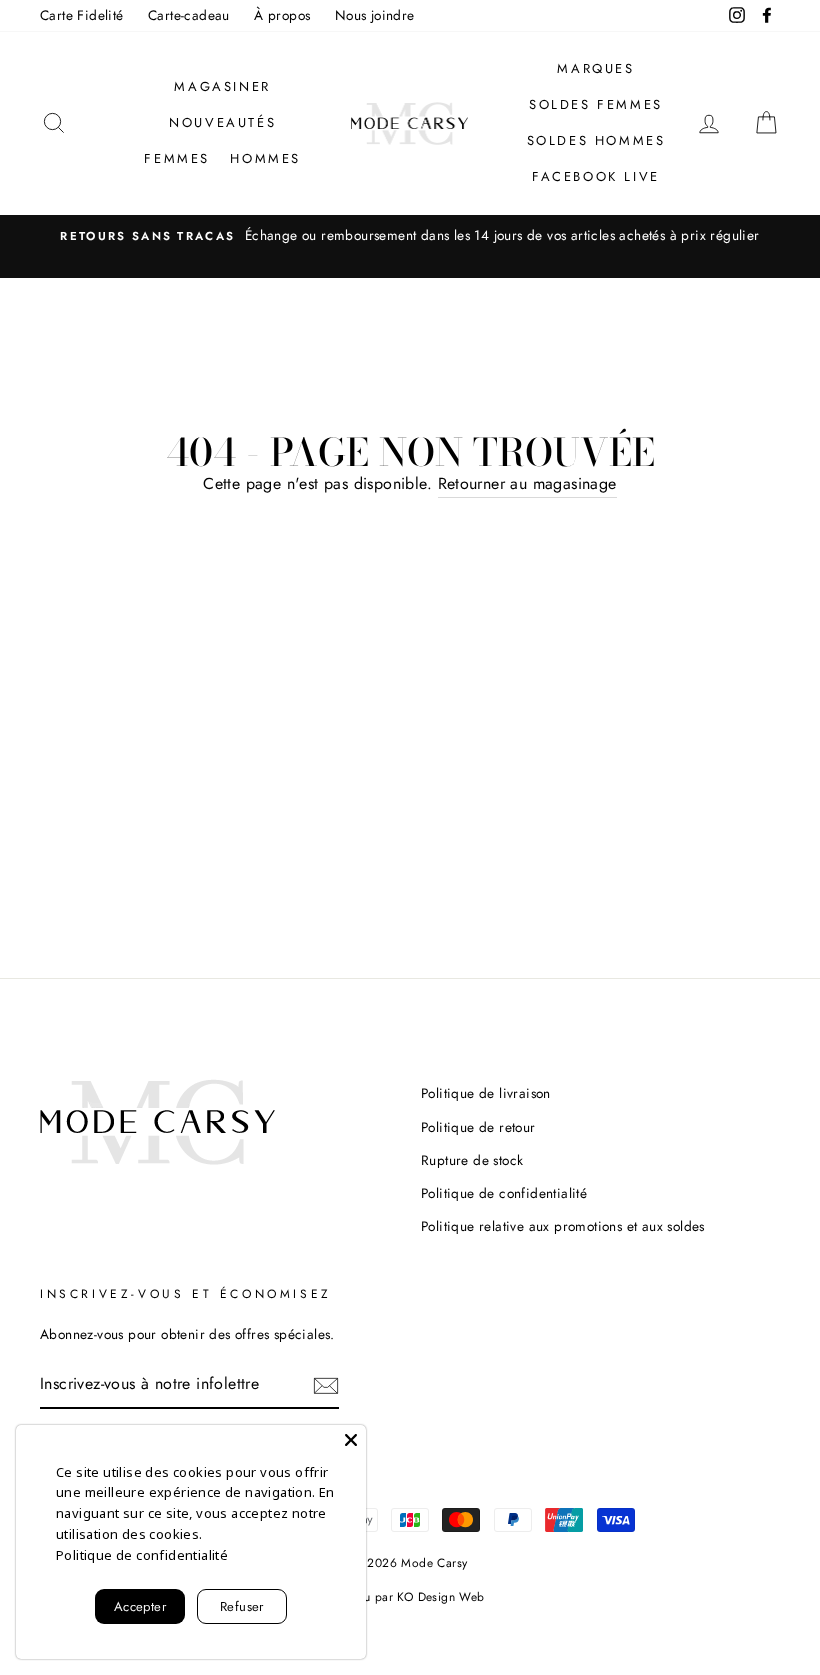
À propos (282, 15)
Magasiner (222, 86)
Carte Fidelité (82, 15)
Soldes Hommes (596, 140)
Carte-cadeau (189, 15)
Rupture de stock (472, 1160)
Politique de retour (478, 1127)
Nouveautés (222, 122)
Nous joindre (375, 15)
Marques (595, 68)
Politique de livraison (486, 1093)
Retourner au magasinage (527, 483)
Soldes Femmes (596, 104)
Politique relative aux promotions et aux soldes (563, 1226)
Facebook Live (596, 176)
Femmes (177, 158)
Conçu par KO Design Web (409, 1597)
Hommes (265, 158)
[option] (410, 236)
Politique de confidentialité (504, 1193)
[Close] (351, 1440)
